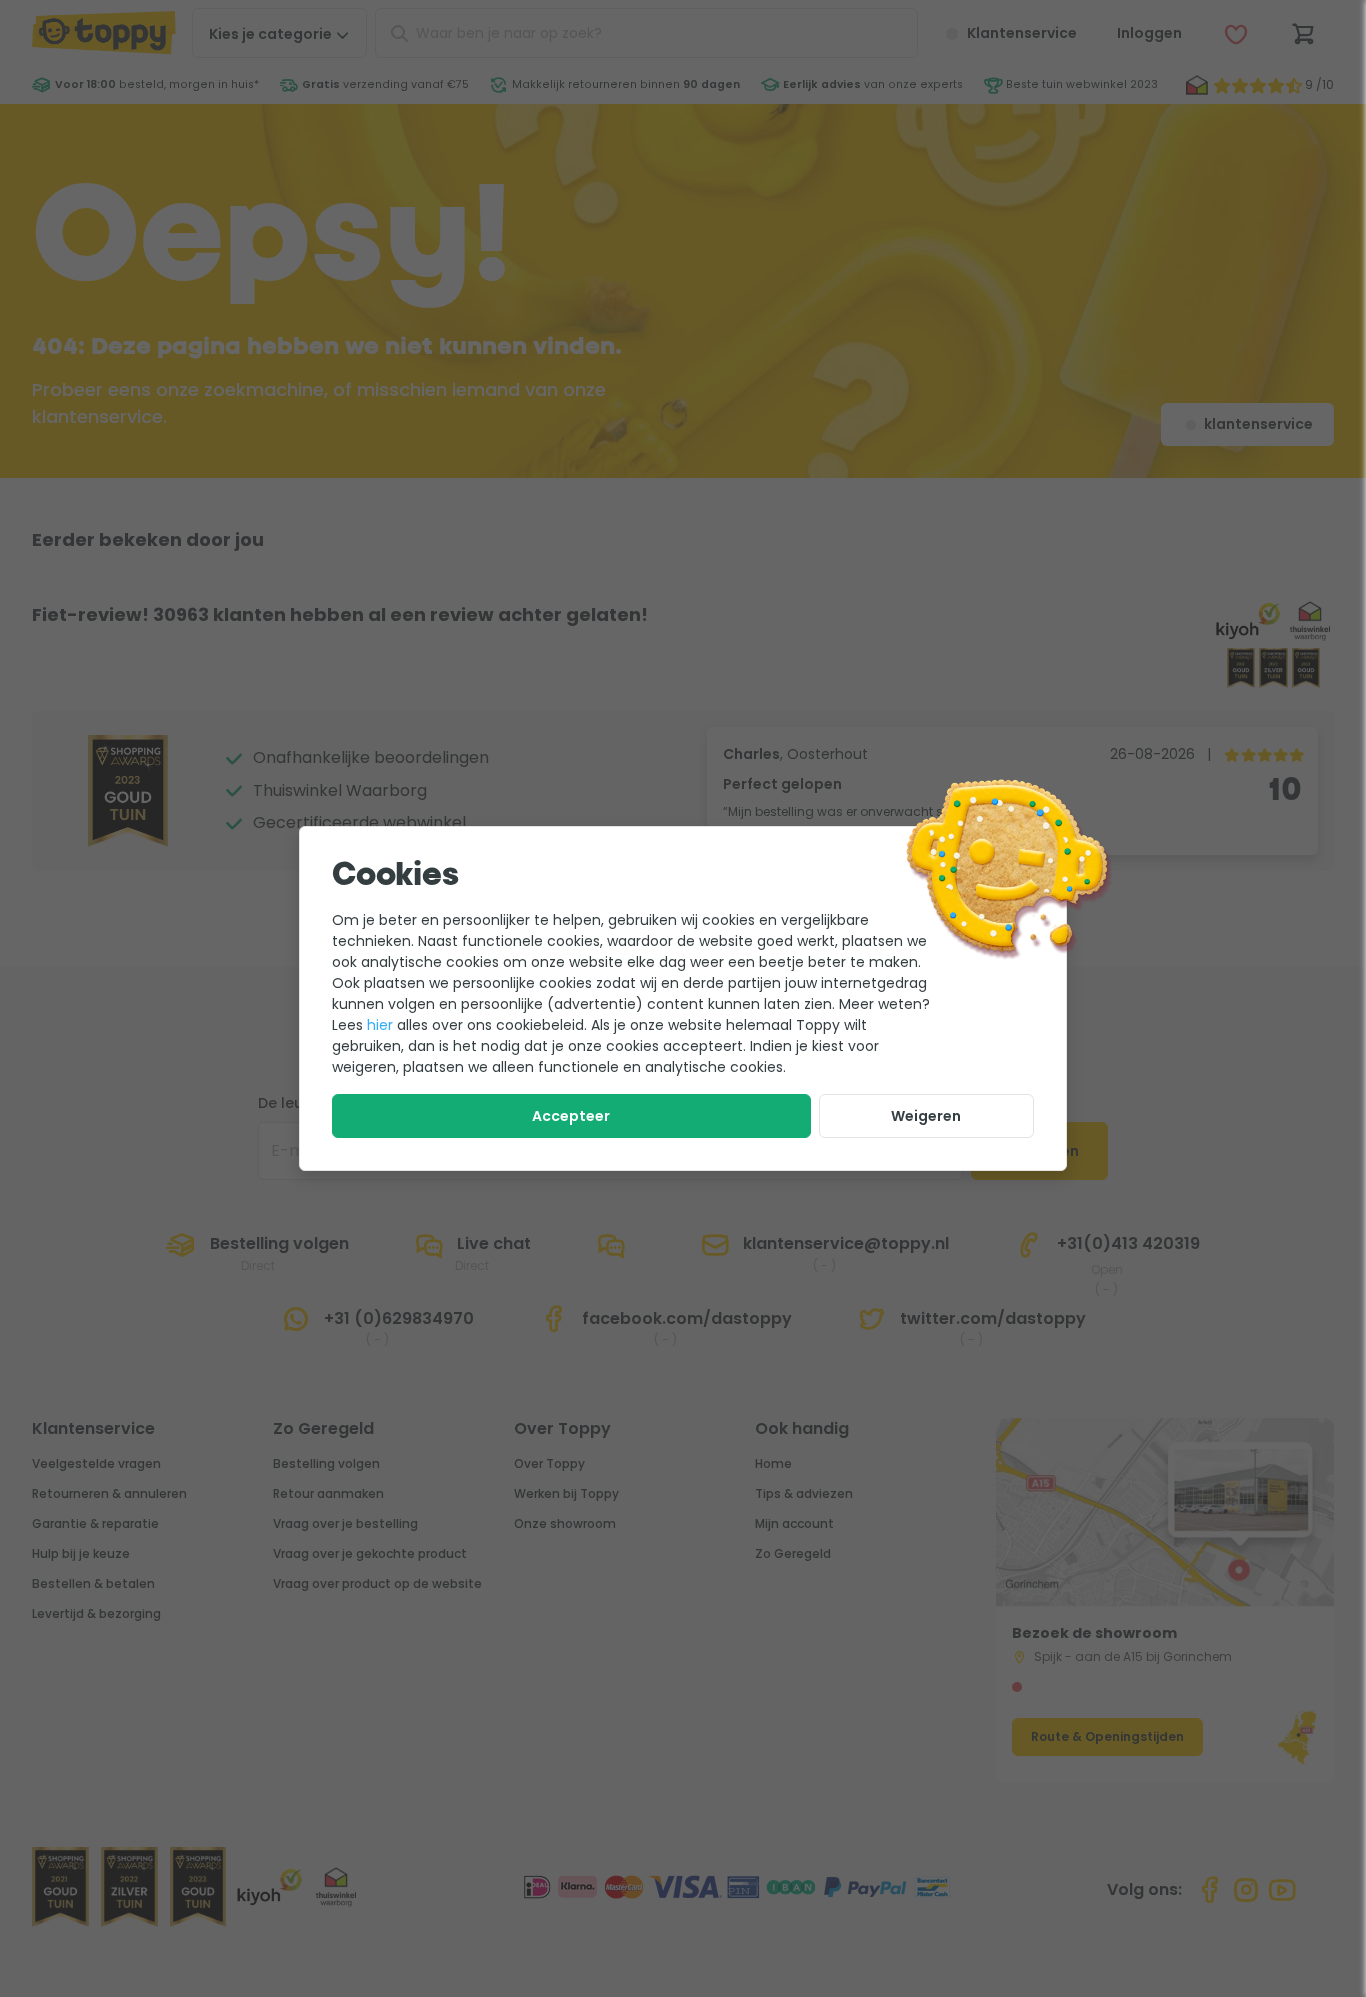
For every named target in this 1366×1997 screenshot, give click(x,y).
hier (380, 1025)
